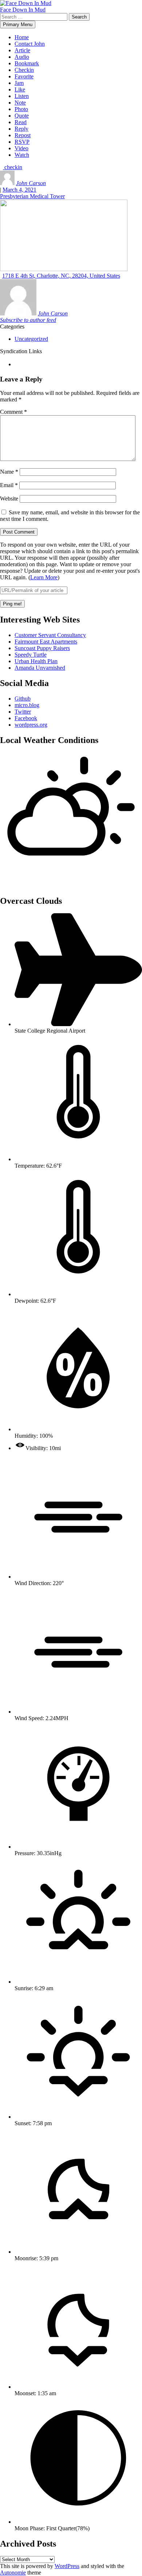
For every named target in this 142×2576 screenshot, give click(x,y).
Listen (22, 96)
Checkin (24, 70)
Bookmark (27, 63)
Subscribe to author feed (28, 320)
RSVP (22, 142)
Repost (23, 135)
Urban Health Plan (36, 661)
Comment (13, 412)
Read (21, 122)
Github (23, 699)
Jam (19, 83)
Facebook (26, 718)
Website (9, 499)
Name (9, 472)
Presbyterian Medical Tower (32, 196)
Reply (21, 129)
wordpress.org (31, 725)
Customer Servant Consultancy (50, 635)
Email (9, 485)
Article (22, 50)
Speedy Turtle (31, 655)
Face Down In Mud (23, 10)
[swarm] (15, 364)
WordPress (67, 2566)
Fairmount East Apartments (46, 642)
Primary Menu (18, 25)
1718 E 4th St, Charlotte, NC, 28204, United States (61, 276)
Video (21, 148)
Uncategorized (31, 339)
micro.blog (27, 705)
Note (20, 103)
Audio (22, 57)
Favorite (24, 76)
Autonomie (13, 2573)
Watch (22, 155)
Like (20, 89)
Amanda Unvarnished (40, 668)
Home (22, 37)
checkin (13, 167)
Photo (21, 109)
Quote (22, 116)
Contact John (30, 44)
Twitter (23, 712)
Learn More (44, 577)
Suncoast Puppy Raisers (42, 648)
